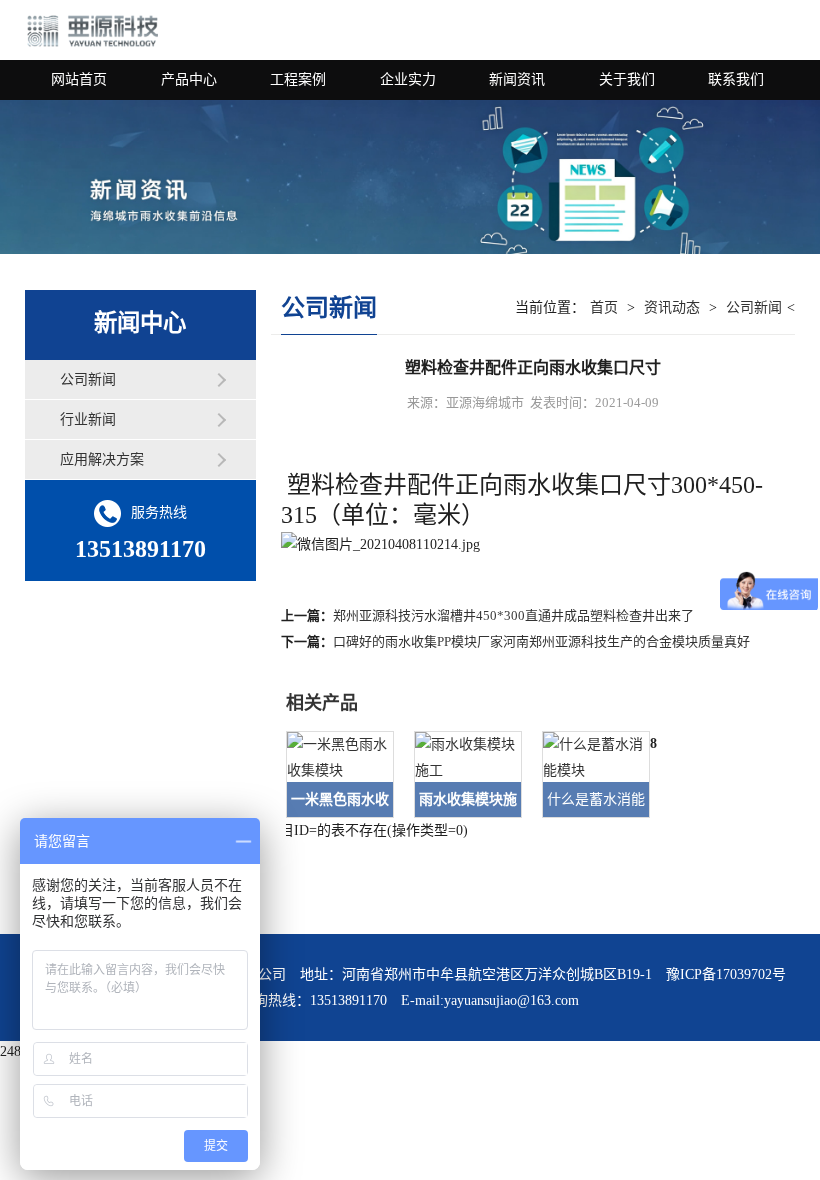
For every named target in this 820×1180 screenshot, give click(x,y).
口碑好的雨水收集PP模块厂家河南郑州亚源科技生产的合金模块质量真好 (541, 641)
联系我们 (736, 79)
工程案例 (298, 79)
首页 (604, 307)
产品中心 (189, 79)
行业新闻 (88, 419)
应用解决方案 (102, 459)
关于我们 (627, 79)
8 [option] (653, 743)
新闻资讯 (517, 79)
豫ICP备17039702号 (726, 974)
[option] (330, 774)
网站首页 (79, 79)
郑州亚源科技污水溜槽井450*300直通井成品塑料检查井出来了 (513, 615)
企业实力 (408, 79)
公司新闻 (88, 379)
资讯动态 (672, 307)
